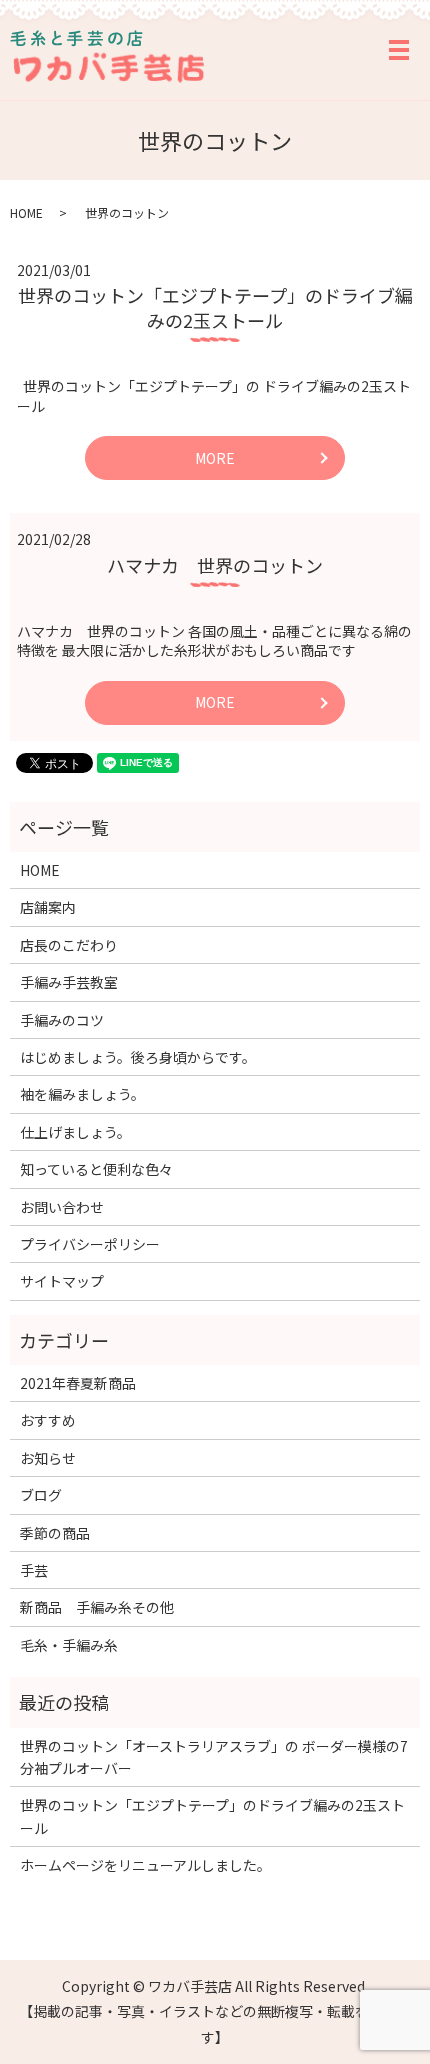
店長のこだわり (69, 945)
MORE (215, 458)
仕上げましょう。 (75, 1132)
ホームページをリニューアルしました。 (145, 1865)
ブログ (41, 1495)
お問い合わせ (62, 1207)
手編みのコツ (62, 1020)
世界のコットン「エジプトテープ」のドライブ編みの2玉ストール (215, 307)
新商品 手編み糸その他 (97, 1607)
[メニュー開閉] (399, 50)
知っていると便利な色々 (96, 1169)
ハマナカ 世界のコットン (215, 565)
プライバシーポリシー (90, 1244)
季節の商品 (55, 1533)
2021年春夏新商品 (78, 1383)
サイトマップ (62, 1281)
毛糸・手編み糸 (69, 1645)
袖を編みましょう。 (82, 1094)
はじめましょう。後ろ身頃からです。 (138, 1057)
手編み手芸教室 (69, 982)
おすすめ (48, 1420)
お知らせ (48, 1458)
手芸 (34, 1570)
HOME (26, 212)
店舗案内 (48, 907)
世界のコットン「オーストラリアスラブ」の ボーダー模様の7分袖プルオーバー (214, 1757)
